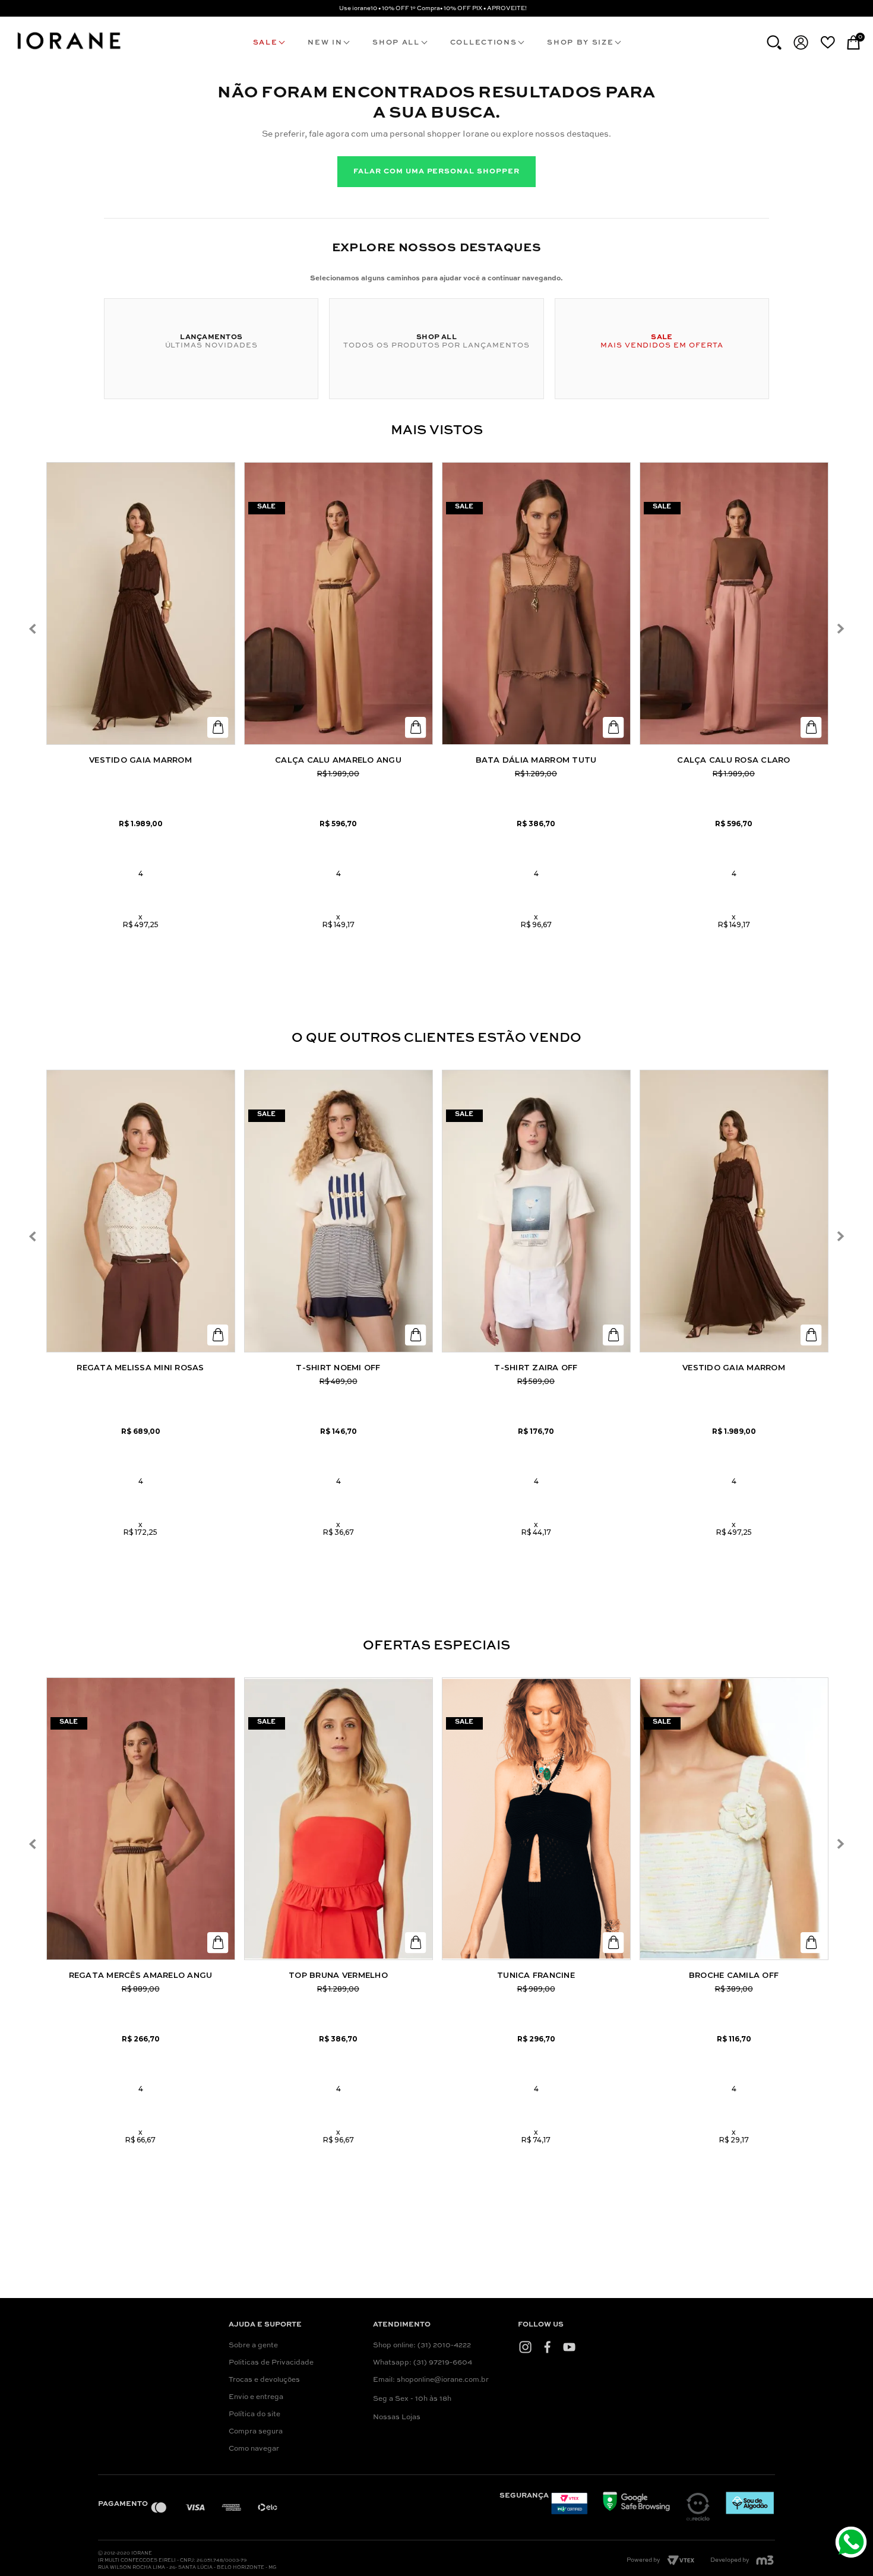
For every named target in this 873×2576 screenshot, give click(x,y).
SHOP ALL (396, 43)
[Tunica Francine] (536, 1819)
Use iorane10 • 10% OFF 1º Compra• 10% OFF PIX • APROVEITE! (433, 8)
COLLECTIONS (483, 43)
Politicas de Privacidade (271, 2363)
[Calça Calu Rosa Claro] (734, 603)
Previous (33, 629)
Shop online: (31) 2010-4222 (422, 2346)
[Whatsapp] (853, 2544)
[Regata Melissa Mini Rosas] (141, 1211)
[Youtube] (569, 2347)
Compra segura (256, 2432)
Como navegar (254, 2449)
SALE (265, 43)
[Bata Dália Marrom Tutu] (536, 603)
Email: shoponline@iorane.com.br (431, 2380)
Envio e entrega (256, 2397)
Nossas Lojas (397, 2417)
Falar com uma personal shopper (436, 172)
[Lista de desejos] (828, 42)
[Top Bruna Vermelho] (339, 1819)
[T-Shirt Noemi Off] (339, 1211)
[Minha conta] (801, 42)
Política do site (254, 2414)
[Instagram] (525, 2347)
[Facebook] (547, 2347)
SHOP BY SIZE (580, 43)
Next (840, 629)
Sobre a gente (253, 2346)
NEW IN (325, 43)
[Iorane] (68, 51)
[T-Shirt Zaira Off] (536, 1211)
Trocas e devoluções (264, 2380)
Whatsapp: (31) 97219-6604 (423, 2363)
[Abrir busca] (774, 42)
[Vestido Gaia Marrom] (141, 603)
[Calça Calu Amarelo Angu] (339, 603)
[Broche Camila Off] (734, 1819)
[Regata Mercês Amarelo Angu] (141, 1819)
